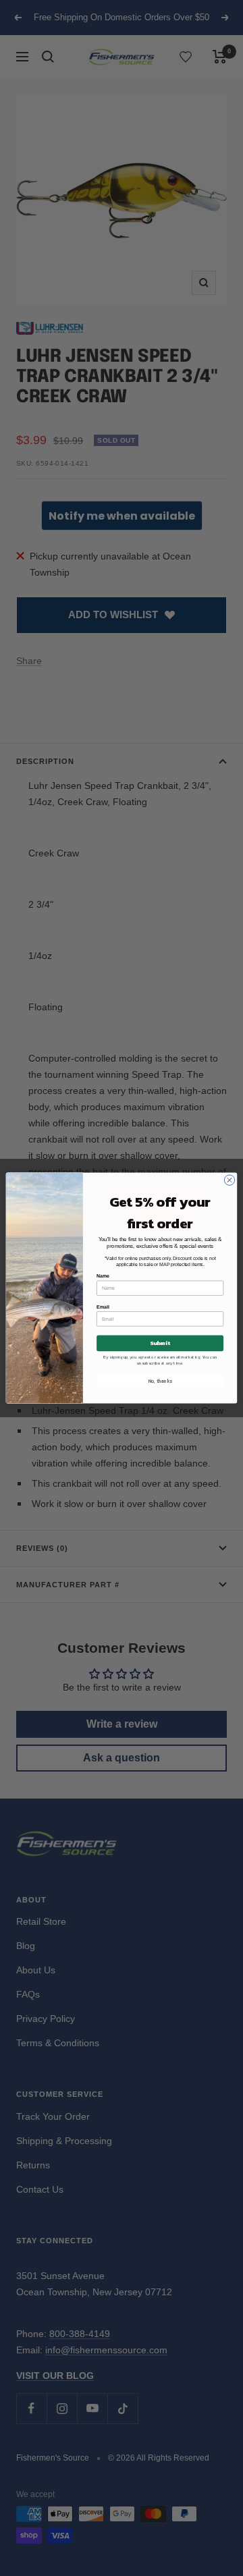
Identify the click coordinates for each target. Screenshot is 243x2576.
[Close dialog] (229, 1180)
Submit (160, 1343)
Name (103, 1276)
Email (103, 1307)
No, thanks (160, 1381)
